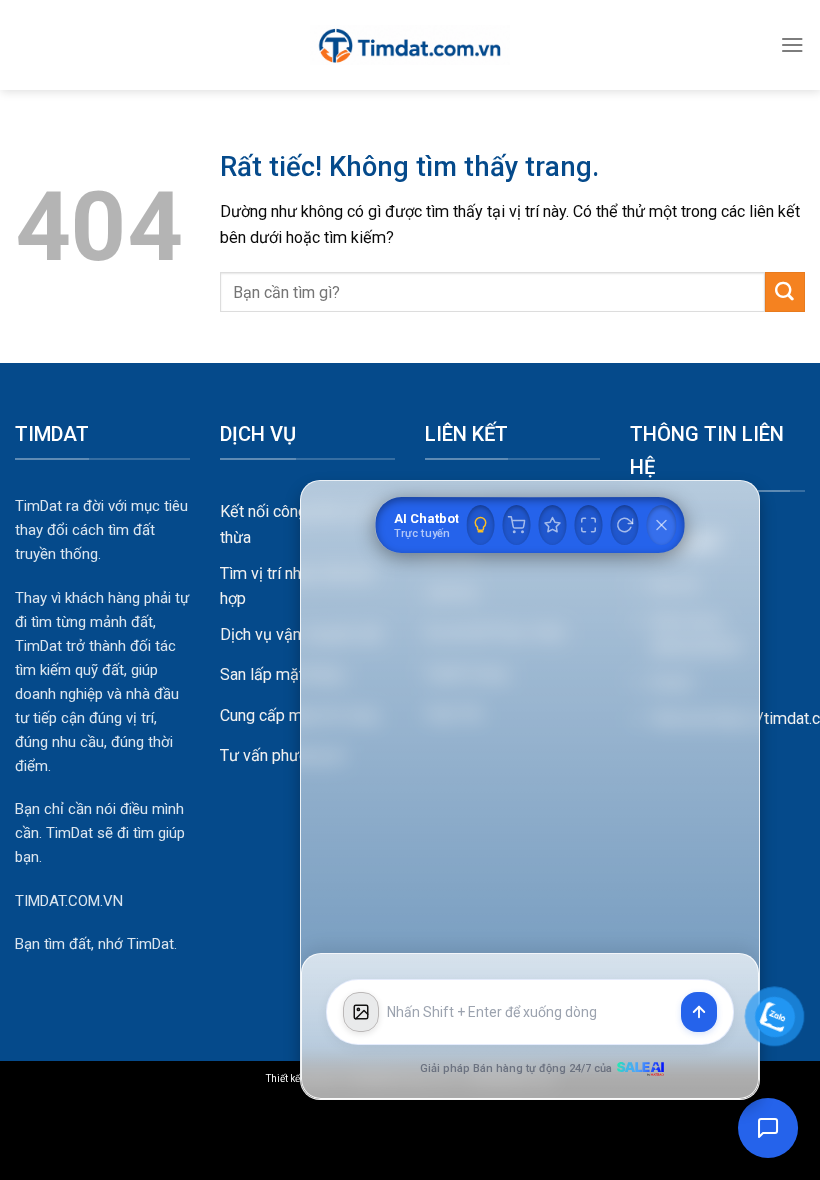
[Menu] (792, 44)
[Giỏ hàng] (517, 525)
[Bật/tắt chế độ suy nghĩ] (481, 525)
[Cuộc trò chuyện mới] (625, 525)
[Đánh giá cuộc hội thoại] (553, 525)
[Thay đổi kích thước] (589, 525)
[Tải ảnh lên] (361, 1012)
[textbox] (530, 1012)
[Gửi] (785, 292)
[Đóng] (662, 525)
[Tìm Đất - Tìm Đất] (410, 45)
